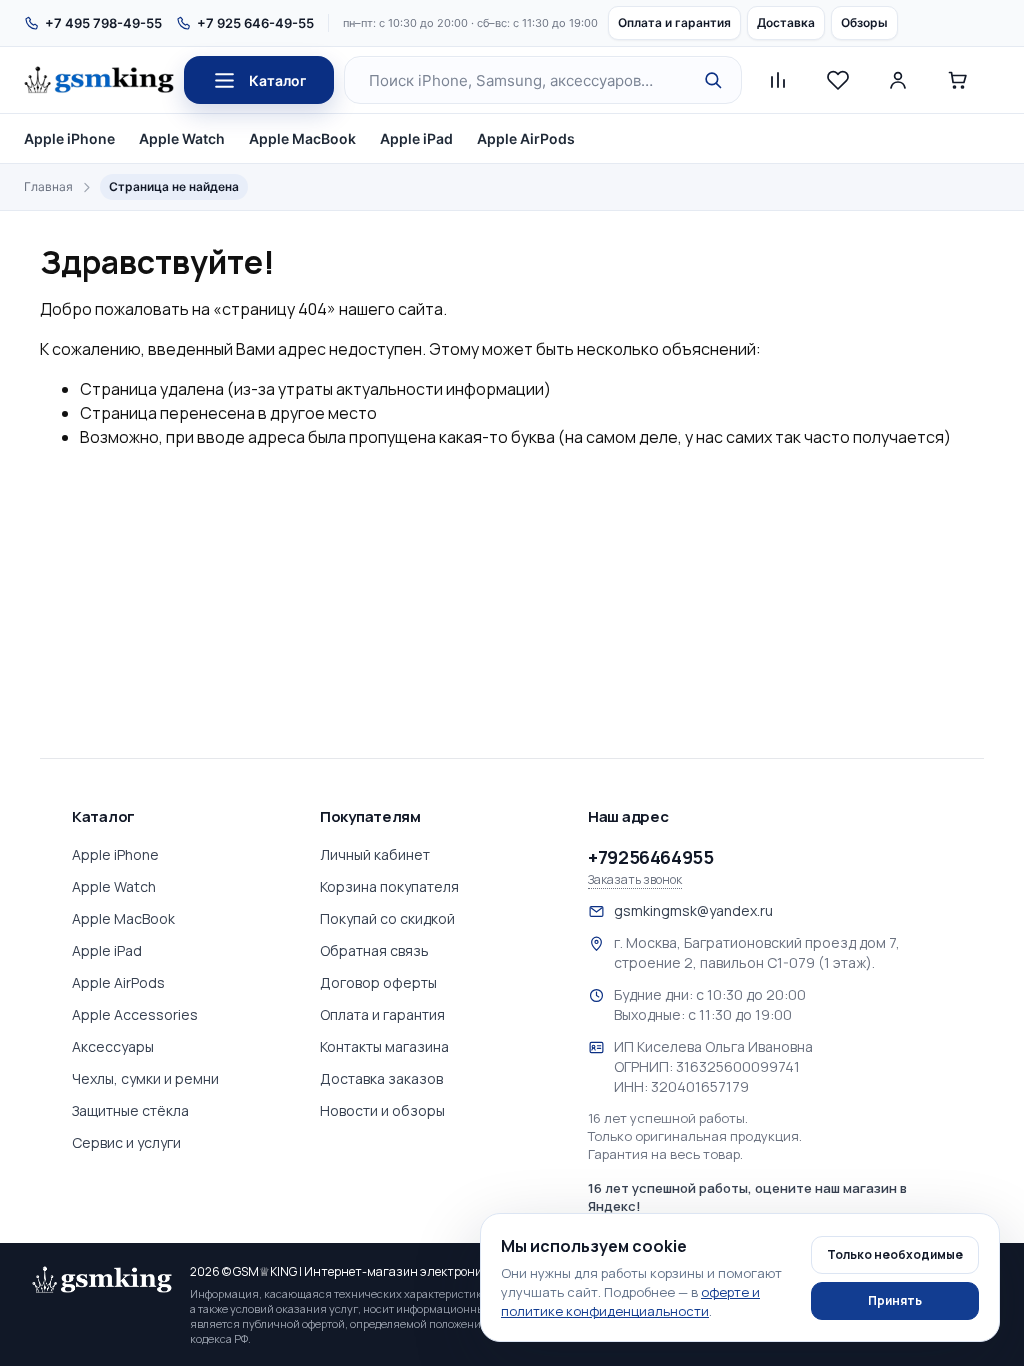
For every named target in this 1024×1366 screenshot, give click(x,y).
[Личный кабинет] (898, 80)
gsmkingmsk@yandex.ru (693, 910)
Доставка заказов (381, 1078)
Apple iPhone (69, 138)
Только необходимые (895, 1254)
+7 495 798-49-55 (103, 23)
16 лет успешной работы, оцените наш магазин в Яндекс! (747, 1197)
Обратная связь (374, 950)
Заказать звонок (635, 880)
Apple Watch (182, 138)
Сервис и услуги (126, 1142)
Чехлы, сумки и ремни (145, 1078)
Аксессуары (113, 1046)
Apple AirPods (526, 138)
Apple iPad (416, 138)
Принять (895, 1300)
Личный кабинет (375, 854)
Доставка (786, 22)
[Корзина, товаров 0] (958, 80)
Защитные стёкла (130, 1110)
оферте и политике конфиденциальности (630, 1301)
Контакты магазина (384, 1046)
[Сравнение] (778, 80)
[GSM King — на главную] (99, 80)
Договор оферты (378, 982)
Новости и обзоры (382, 1110)
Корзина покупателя (389, 886)
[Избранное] (838, 80)
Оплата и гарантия (674, 22)
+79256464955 (651, 857)
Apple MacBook (302, 138)
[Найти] (713, 80)
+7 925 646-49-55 (255, 23)
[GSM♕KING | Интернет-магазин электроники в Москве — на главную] (102, 1280)
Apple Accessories (135, 1014)
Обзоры (864, 22)
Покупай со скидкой (387, 918)
